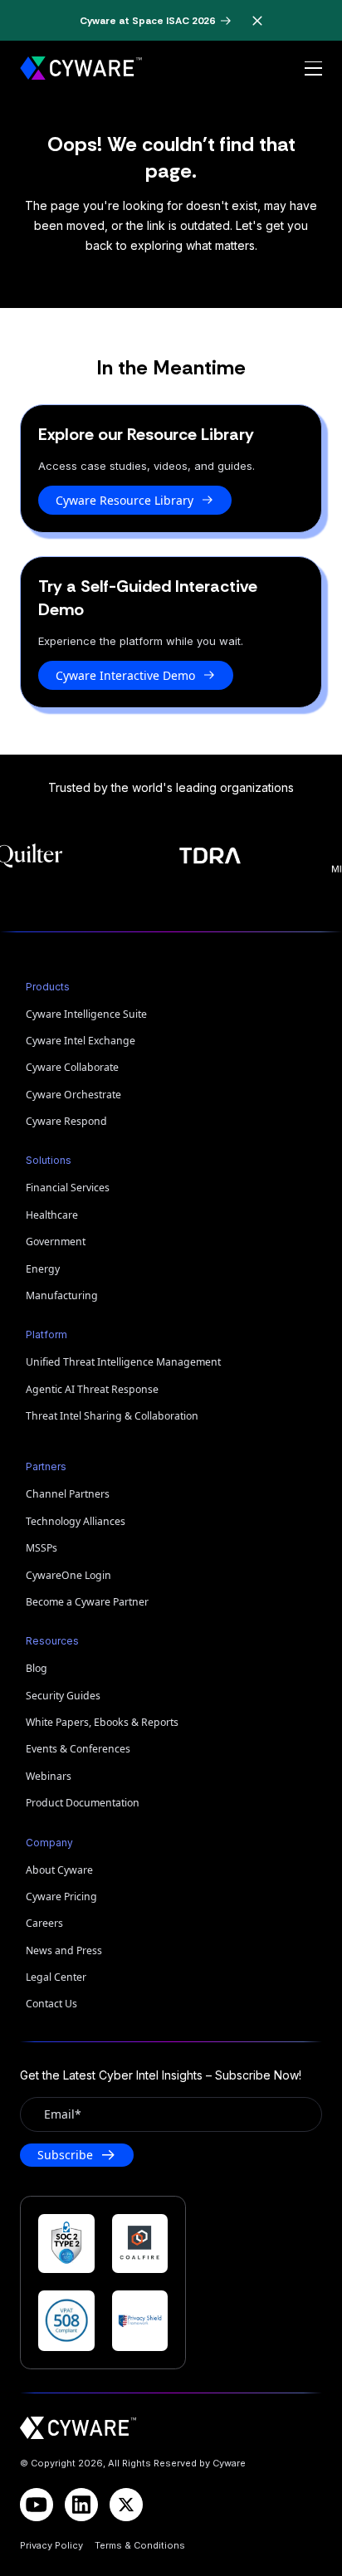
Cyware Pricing (61, 1897)
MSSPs (42, 1548)
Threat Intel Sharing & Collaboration (112, 1416)
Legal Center (56, 1977)
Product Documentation (83, 1803)
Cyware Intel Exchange (81, 1041)
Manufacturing (62, 1295)
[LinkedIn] (81, 2505)
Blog (37, 1668)
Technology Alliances (76, 1521)
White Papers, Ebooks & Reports (102, 1722)
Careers (44, 1923)
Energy (43, 1269)
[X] (126, 2505)
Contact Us (51, 2004)
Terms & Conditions (140, 2545)
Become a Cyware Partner (87, 1602)
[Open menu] (313, 69)
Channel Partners (68, 1494)
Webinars (49, 1776)
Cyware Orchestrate (73, 1095)
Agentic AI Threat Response (92, 1389)
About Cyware (59, 1870)
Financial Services (68, 1188)
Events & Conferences (78, 1749)
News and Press (64, 1950)
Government (56, 1242)
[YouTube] (37, 2505)
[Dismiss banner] (258, 21)
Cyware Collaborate (72, 1067)
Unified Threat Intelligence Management (123, 1362)
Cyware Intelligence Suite (86, 1014)
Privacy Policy (51, 2545)
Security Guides (63, 1696)
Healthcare (52, 1215)
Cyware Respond (66, 1121)
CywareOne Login (68, 1575)
